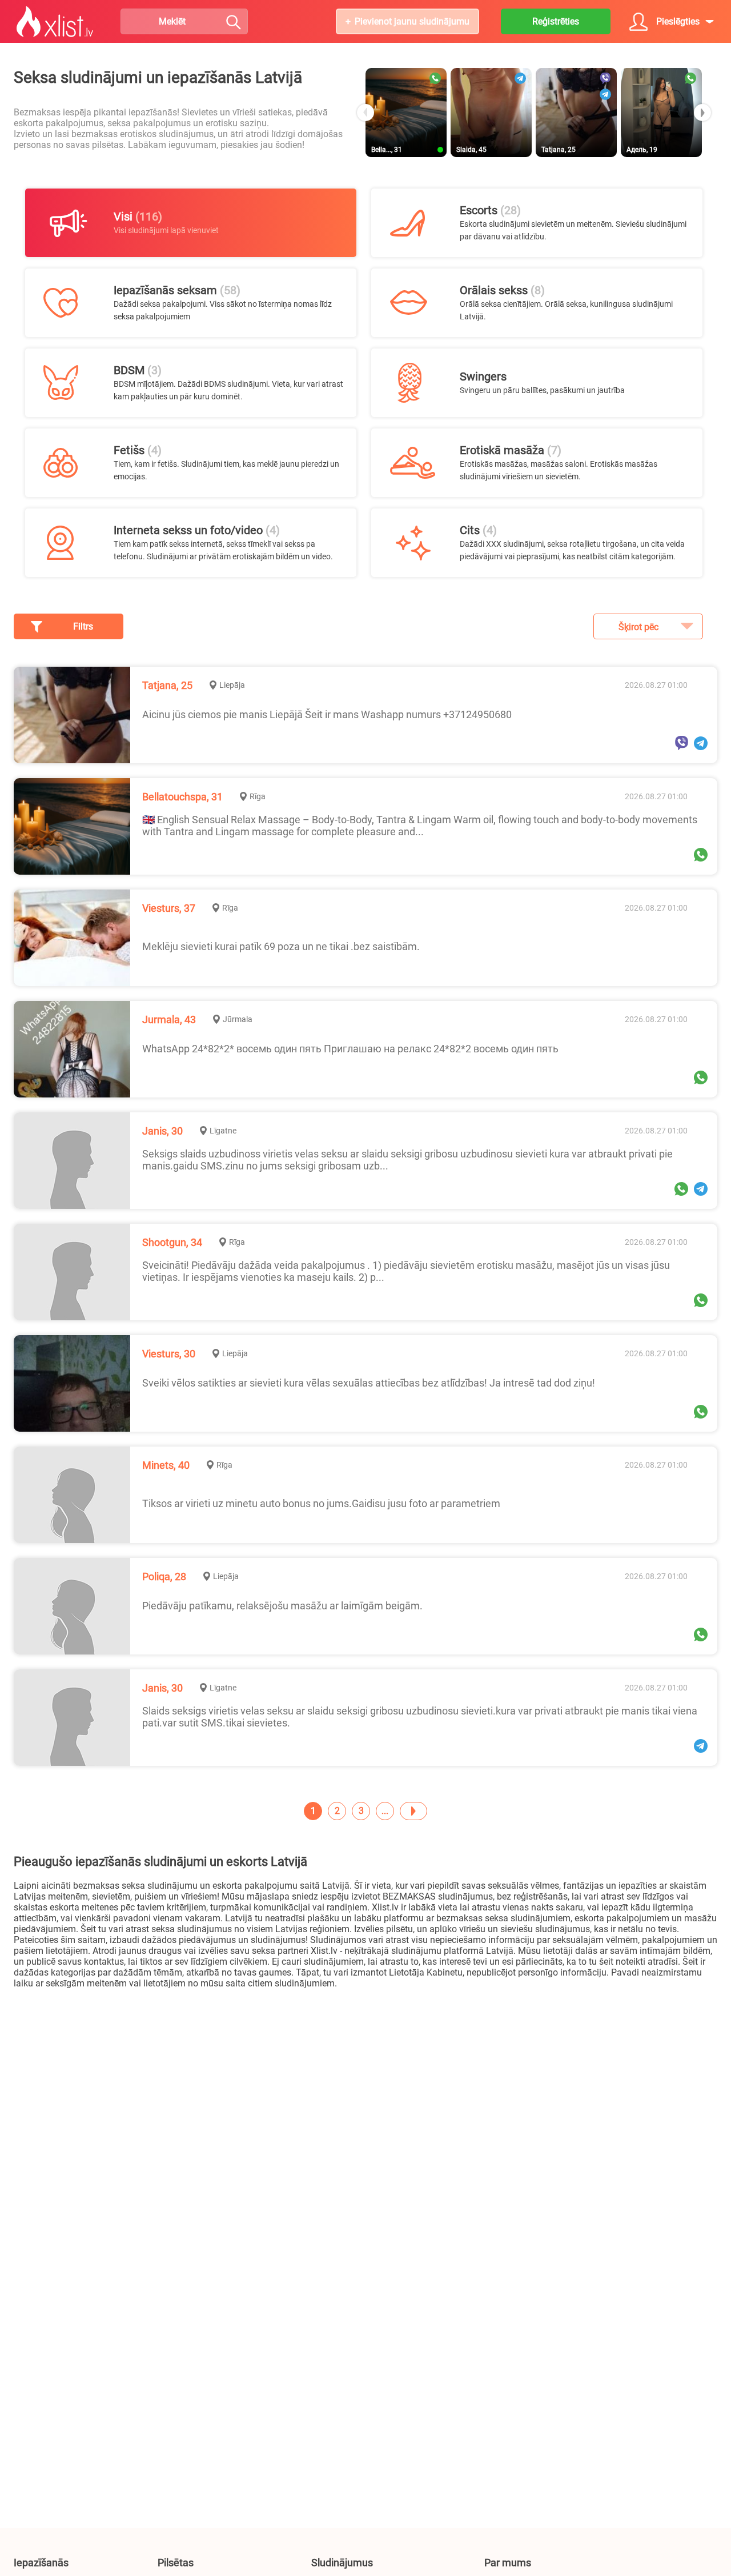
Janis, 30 (162, 1131)
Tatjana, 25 (167, 685)
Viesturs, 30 (169, 1354)
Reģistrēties (556, 21)
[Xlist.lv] (55, 22)
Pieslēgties (678, 21)
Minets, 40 (166, 1465)
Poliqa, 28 (164, 1577)
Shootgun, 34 (172, 1242)
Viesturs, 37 (169, 908)
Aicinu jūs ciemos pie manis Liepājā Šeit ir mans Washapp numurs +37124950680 (327, 714)
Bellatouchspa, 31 (182, 797)
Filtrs (83, 626)
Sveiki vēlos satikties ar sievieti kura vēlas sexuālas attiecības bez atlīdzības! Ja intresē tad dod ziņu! (369, 1383)
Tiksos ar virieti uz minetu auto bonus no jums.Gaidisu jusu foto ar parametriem (321, 1503)
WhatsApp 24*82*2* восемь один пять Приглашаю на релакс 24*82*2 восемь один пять (350, 1049)
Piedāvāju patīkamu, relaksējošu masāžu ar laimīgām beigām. (282, 1606)
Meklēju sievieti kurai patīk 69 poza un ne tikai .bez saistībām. (281, 946)
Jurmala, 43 (169, 1019)
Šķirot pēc (638, 627)
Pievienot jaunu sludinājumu (412, 21)
